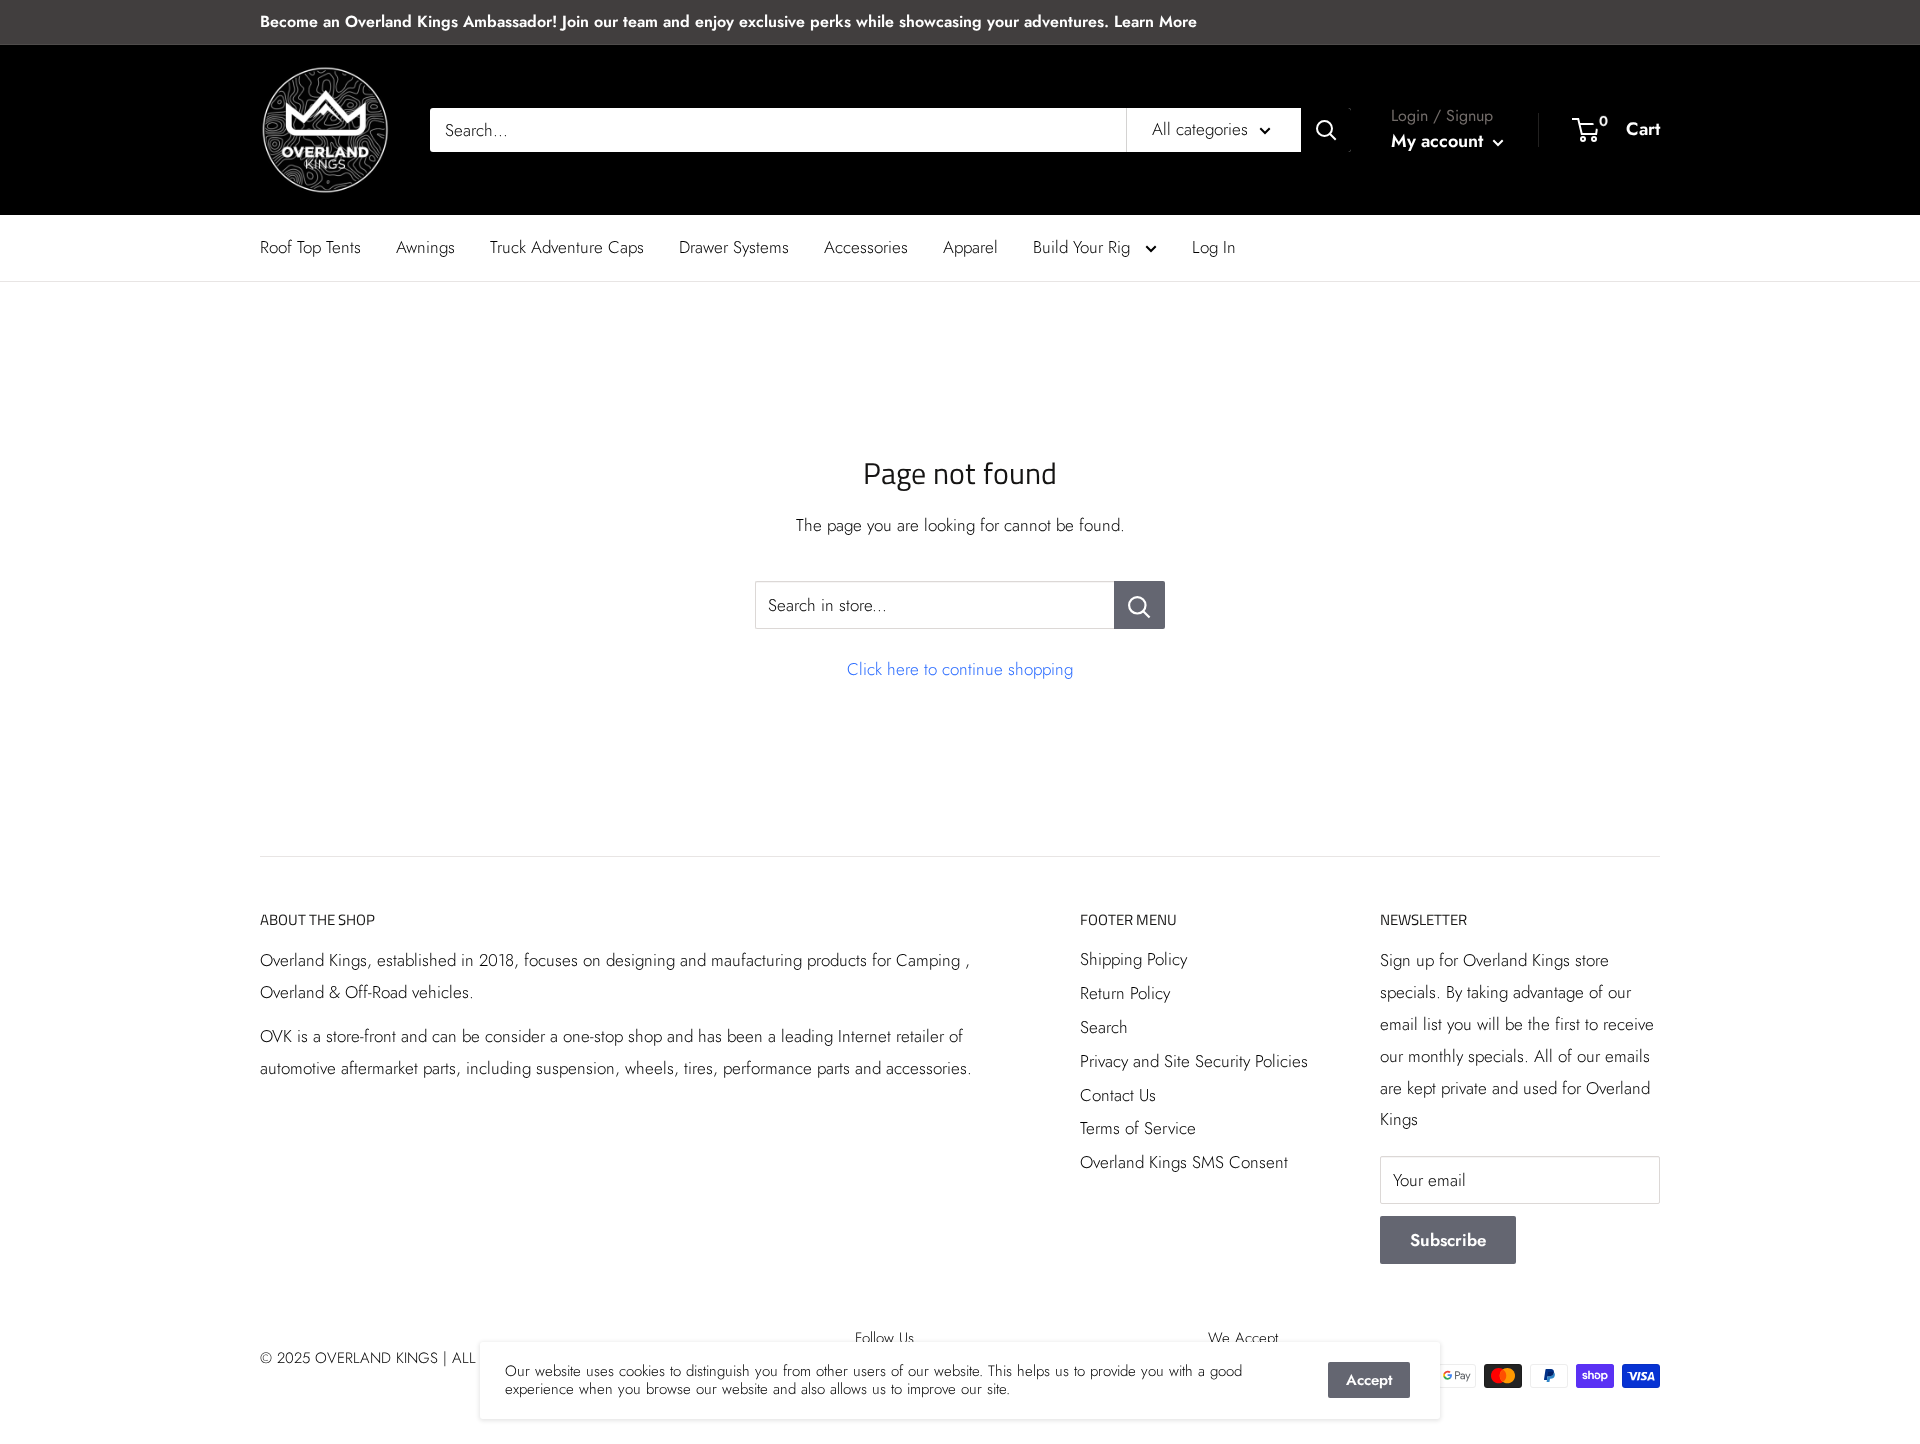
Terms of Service (1138, 1128)
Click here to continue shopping (960, 669)
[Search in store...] (1139, 605)
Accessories (866, 247)
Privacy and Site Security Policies (1194, 1061)
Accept (1369, 1380)
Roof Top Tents (310, 247)
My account (1439, 141)
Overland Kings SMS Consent (1184, 1162)
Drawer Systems (734, 247)
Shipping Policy (1133, 959)
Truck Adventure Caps (567, 247)
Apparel (970, 247)
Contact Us (1118, 1095)
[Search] (1326, 130)
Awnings (425, 247)
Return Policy (1125, 993)
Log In (1214, 247)
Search (1104, 1027)
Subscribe (1448, 1240)
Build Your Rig (1084, 247)
